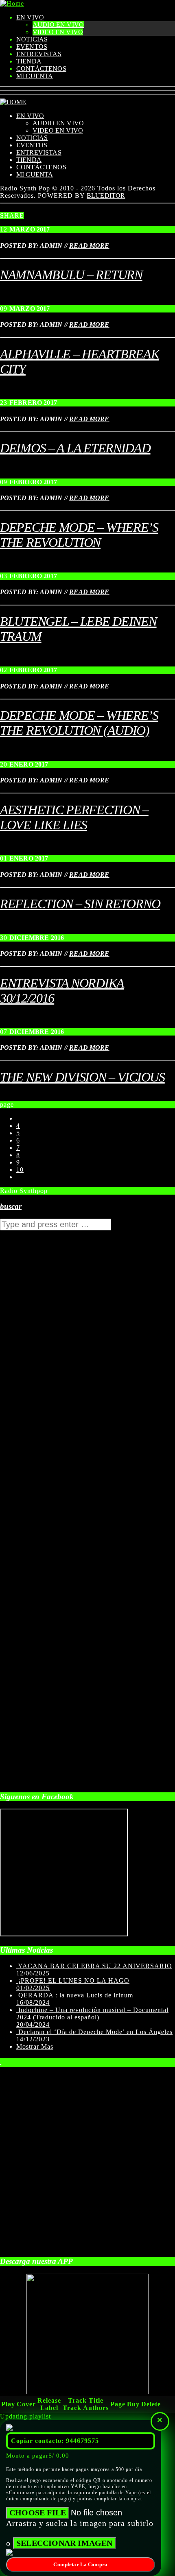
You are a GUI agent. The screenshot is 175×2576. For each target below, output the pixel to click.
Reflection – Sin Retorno (80, 904)
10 (20, 1170)
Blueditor (106, 196)
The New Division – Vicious (82, 1077)
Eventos (32, 47)
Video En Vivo (58, 32)
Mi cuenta (35, 76)
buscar (11, 1206)
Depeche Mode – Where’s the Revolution (79, 535)
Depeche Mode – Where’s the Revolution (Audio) (79, 723)
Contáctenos (41, 69)
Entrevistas (39, 54)
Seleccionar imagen (65, 2543)
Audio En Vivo (58, 25)
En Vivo (30, 17)
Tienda (29, 61)
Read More (89, 246)
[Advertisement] (61, 1476)
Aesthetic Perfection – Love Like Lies (74, 817)
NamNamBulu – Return (71, 275)
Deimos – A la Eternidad (75, 448)
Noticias (32, 39)
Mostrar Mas (35, 2046)
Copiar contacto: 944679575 (55, 2441)
